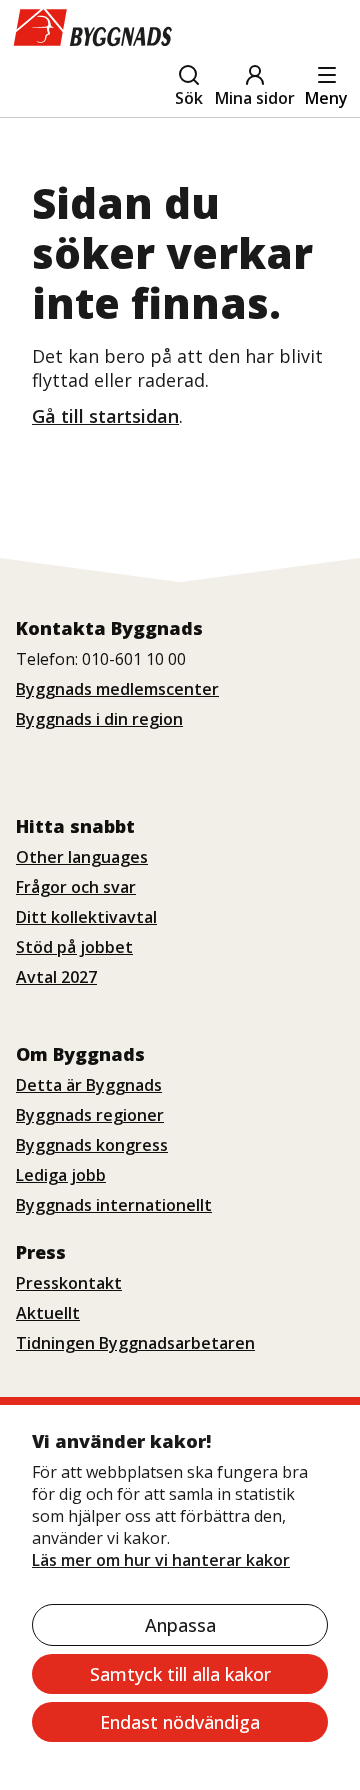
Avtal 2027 (56, 977)
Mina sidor (255, 98)
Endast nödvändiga (180, 1722)
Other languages (82, 857)
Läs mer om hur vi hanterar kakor (161, 1560)
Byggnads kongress (92, 1145)
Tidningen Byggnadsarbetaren (135, 1343)
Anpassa (180, 1625)
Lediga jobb (61, 1175)
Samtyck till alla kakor (180, 1674)
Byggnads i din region (99, 719)
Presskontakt (69, 1283)
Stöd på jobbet (74, 947)
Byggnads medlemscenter (117, 689)
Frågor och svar (76, 887)
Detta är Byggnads (89, 1085)
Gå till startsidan (105, 416)
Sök (189, 98)
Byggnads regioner (90, 1115)
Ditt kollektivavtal (86, 917)
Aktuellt (48, 1313)
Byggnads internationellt (114, 1205)
